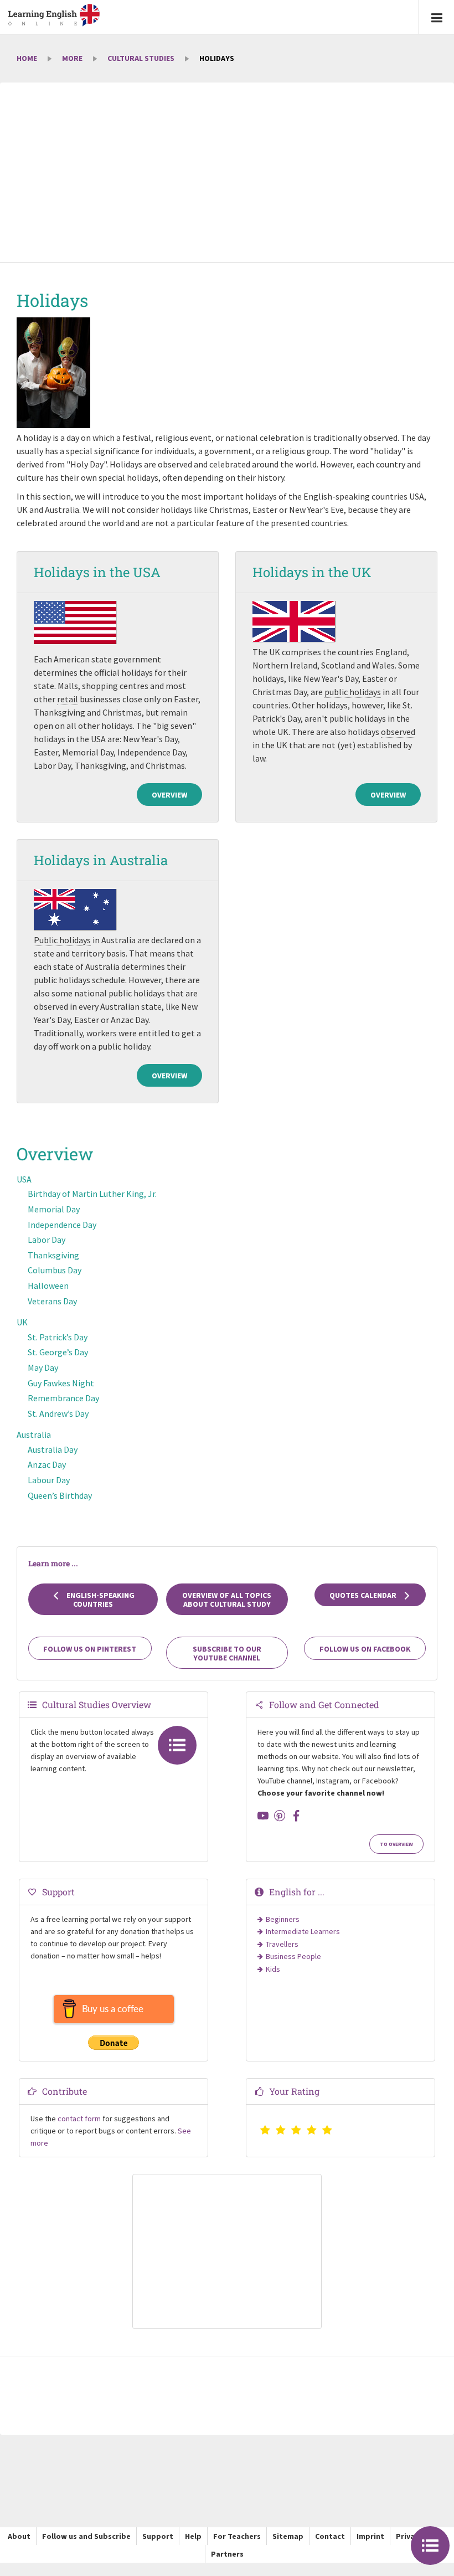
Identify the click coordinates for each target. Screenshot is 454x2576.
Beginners (283, 1919)
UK (22, 1322)
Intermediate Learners (303, 1931)
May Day (43, 1367)
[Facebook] (296, 1816)
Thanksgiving (53, 1255)
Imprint (370, 2536)
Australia (34, 1434)
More (72, 58)
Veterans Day (52, 1301)
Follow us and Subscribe (86, 2536)
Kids (273, 1969)
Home (27, 58)
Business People (293, 1956)
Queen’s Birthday (60, 1495)
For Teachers (237, 2536)
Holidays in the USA (97, 572)
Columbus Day (55, 1270)
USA (24, 1179)
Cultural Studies (141, 58)
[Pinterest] (280, 1816)
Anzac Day (47, 1464)
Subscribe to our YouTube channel (227, 1653)
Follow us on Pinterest (90, 1649)
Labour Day (49, 1480)
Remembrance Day (63, 1398)
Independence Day (62, 1225)
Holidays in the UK (312, 572)
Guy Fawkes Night (61, 1383)
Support (158, 2536)
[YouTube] (263, 1816)
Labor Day (47, 1240)
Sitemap (288, 2536)
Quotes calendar (364, 1595)
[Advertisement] (227, 173)
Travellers (282, 1944)
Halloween (48, 1286)
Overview (169, 795)
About (19, 2536)
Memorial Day (54, 1209)
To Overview (396, 1844)
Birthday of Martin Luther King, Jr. (92, 1194)
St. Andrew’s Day (58, 1413)
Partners (227, 2554)
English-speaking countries (100, 1600)
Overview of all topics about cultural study (227, 1600)
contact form (79, 2119)
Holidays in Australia (101, 860)
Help (193, 2536)
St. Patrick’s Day (58, 1337)
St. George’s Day (58, 1352)
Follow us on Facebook (365, 1649)
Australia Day (53, 1449)
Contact (330, 2536)
